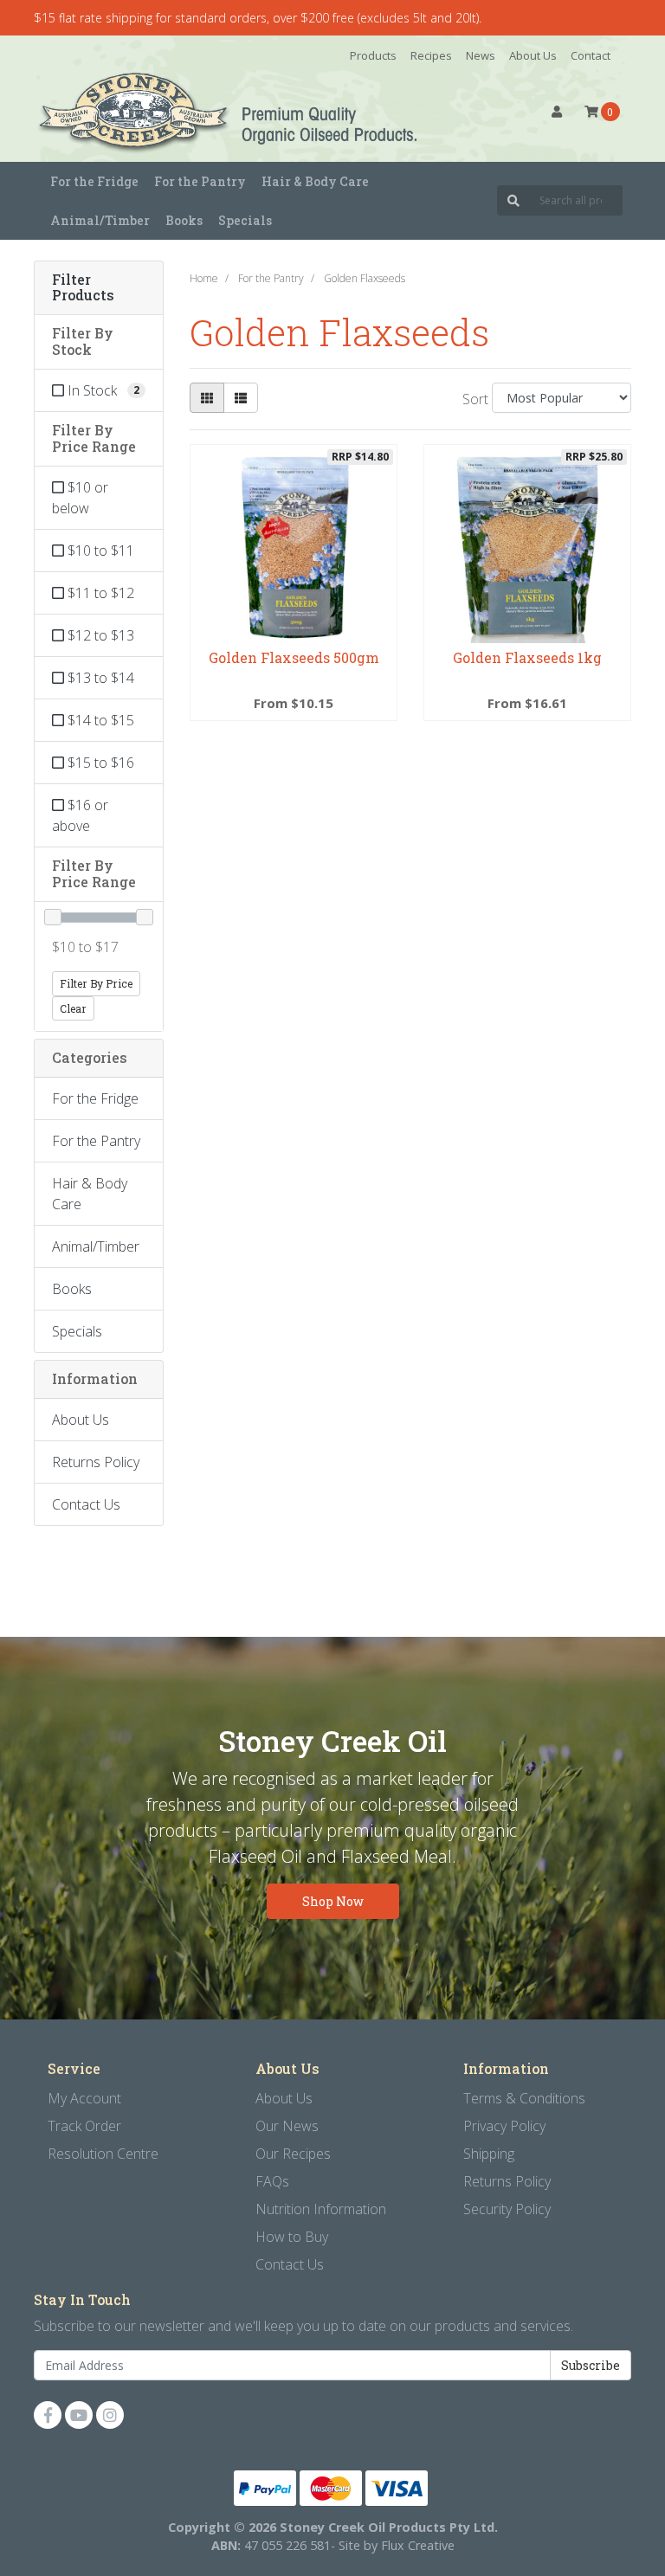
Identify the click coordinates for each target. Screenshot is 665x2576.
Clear (73, 1008)
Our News (287, 2126)
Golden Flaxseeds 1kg (527, 657)
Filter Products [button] (83, 288)
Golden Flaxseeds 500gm (294, 657)
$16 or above (80, 815)
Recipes (431, 55)
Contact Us (86, 1504)
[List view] (241, 398)
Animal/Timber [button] (100, 220)
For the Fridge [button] (94, 181)
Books (184, 220)
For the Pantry (96, 1141)
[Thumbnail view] (207, 398)
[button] (557, 112)
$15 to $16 (99, 763)
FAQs (272, 2181)
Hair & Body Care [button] (315, 181)
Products (373, 55)
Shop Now (333, 1901)
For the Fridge (95, 1098)
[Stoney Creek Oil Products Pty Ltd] (125, 112)
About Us (533, 55)
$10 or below (80, 498)
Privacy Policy (504, 2126)
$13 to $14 (99, 678)
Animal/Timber (96, 1246)
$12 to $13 (99, 635)
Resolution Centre (103, 2154)
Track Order (84, 2126)
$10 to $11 (99, 551)
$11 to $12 (99, 593)
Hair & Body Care (90, 1194)
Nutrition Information (321, 2209)
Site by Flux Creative (397, 2545)
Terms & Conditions (524, 2098)
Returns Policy (96, 1462)
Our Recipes (293, 2154)
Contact (591, 55)
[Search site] (513, 200)
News (481, 55)
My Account (84, 2098)
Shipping (489, 2154)
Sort (475, 399)
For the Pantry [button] (200, 181)
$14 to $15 (99, 720)
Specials (245, 220)
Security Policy (507, 2209)
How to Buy (292, 2237)
